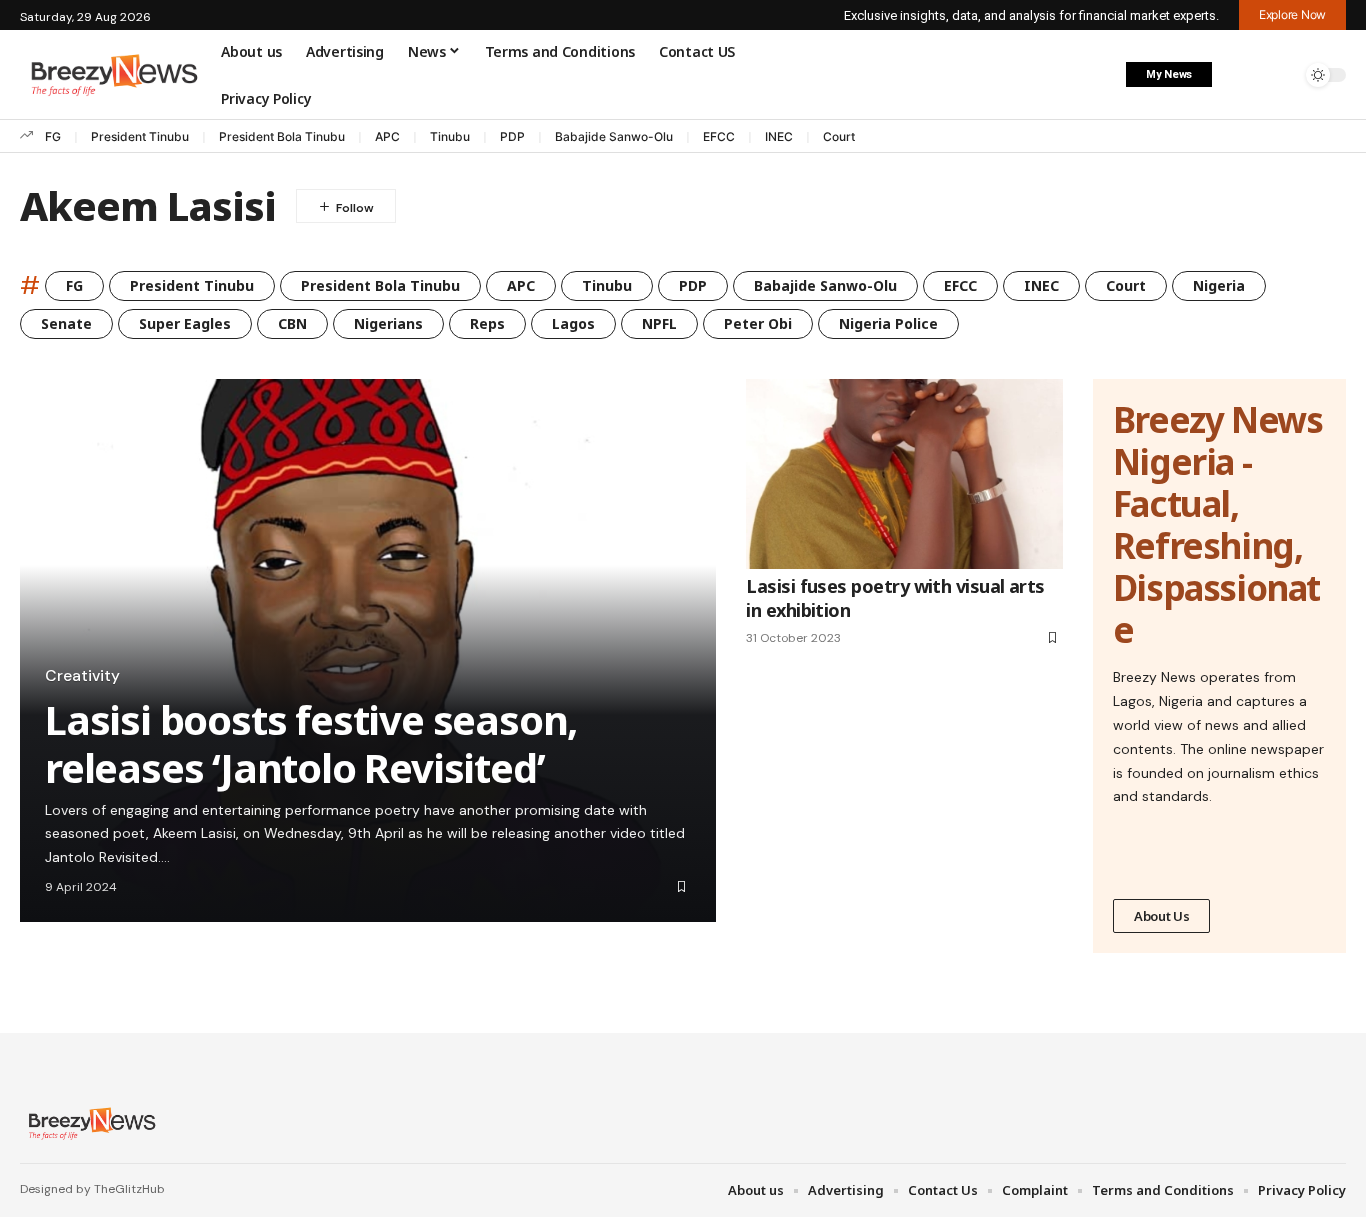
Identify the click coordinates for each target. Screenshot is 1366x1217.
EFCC (719, 136)
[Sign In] (1239, 75)
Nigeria (1219, 285)
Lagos (573, 323)
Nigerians (388, 323)
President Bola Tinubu (282, 136)
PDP (512, 136)
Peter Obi (758, 323)
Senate (66, 323)
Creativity (82, 676)
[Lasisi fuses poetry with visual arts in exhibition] (904, 474)
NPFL (659, 323)
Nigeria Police (888, 323)
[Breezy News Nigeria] (89, 1123)
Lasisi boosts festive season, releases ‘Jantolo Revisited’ (311, 743)
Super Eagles (185, 323)
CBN (292, 323)
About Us (1162, 916)
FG (53, 136)
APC (387, 136)
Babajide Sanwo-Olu (614, 136)
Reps (487, 323)
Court (839, 136)
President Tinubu (140, 136)
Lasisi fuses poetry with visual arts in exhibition (895, 597)
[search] (1281, 75)
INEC (779, 136)
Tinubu (450, 136)
